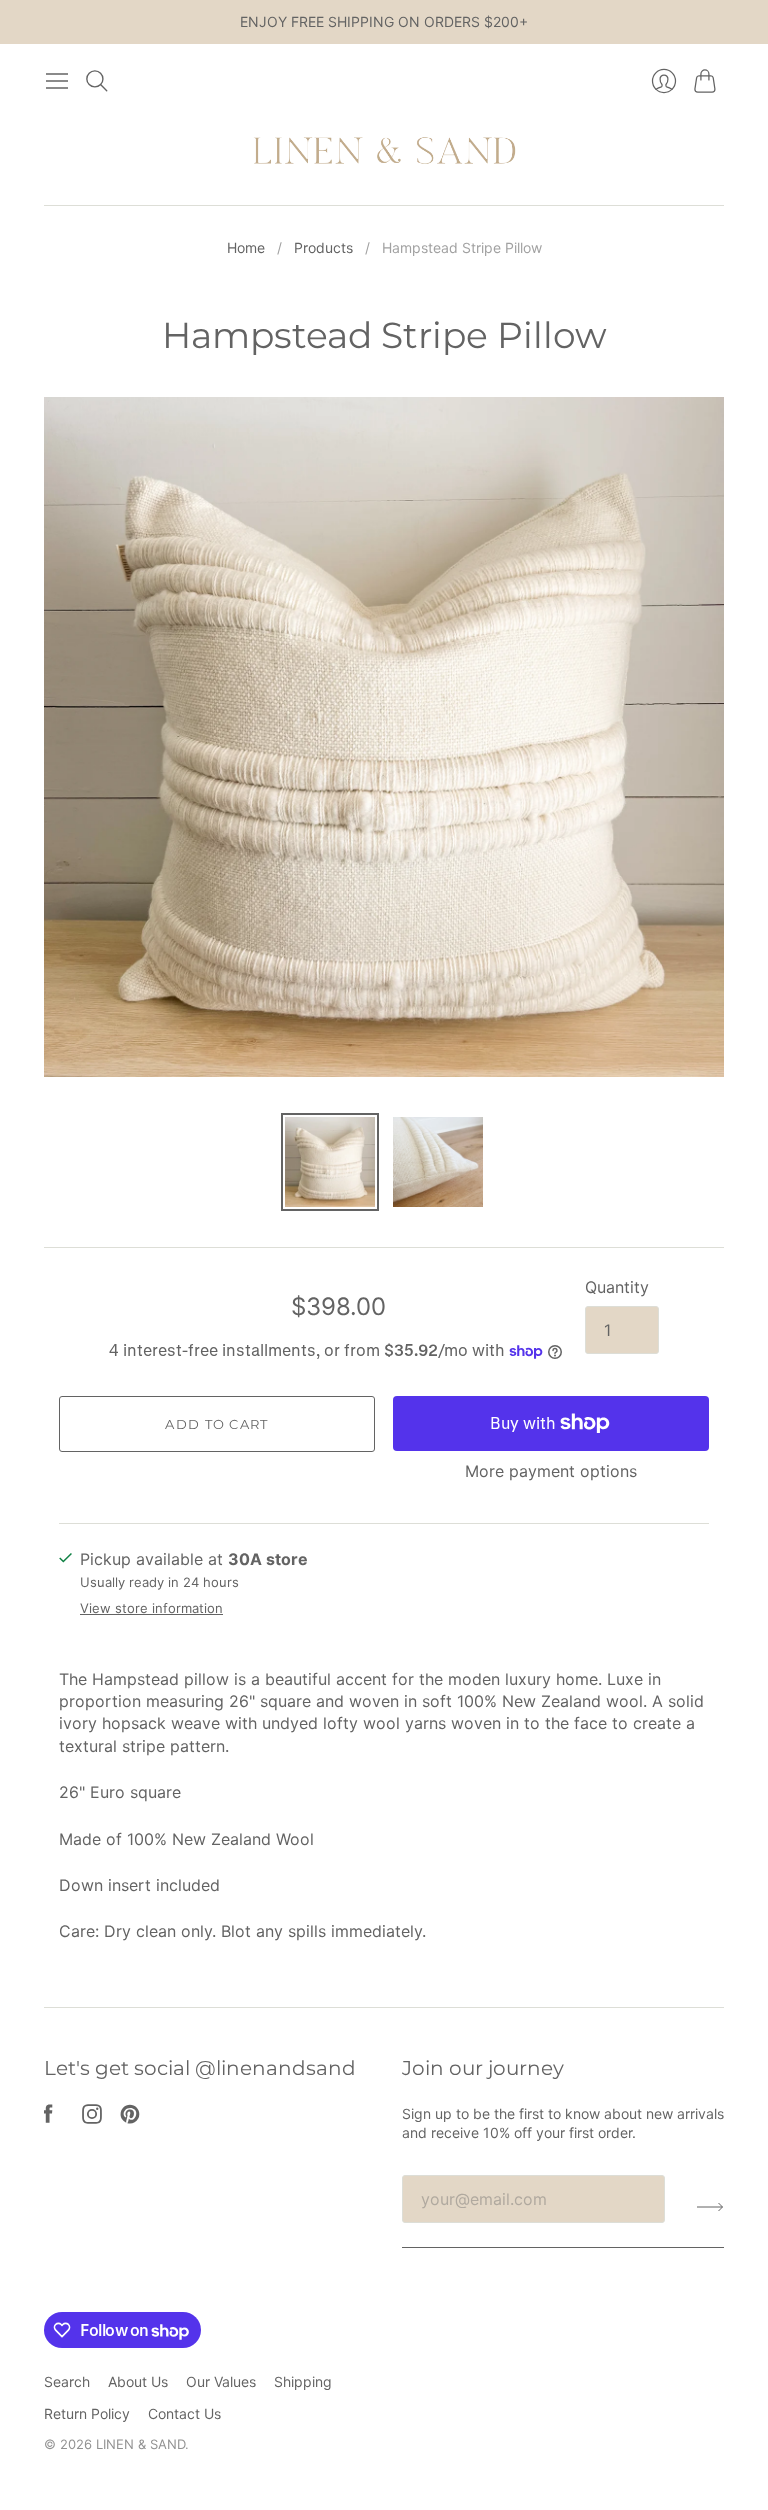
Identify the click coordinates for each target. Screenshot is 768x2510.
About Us (138, 2381)
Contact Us (184, 2413)
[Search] (97, 81)
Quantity (617, 1287)
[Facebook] (48, 2118)
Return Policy (87, 2413)
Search (67, 2381)
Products (323, 247)
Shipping (303, 2381)
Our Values (221, 2381)
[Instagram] (92, 2118)
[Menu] (57, 81)
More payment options (551, 1471)
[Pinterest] (130, 2118)
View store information (151, 1608)
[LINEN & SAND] (384, 153)
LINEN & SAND (140, 2444)
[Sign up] (710, 2207)
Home (246, 247)
